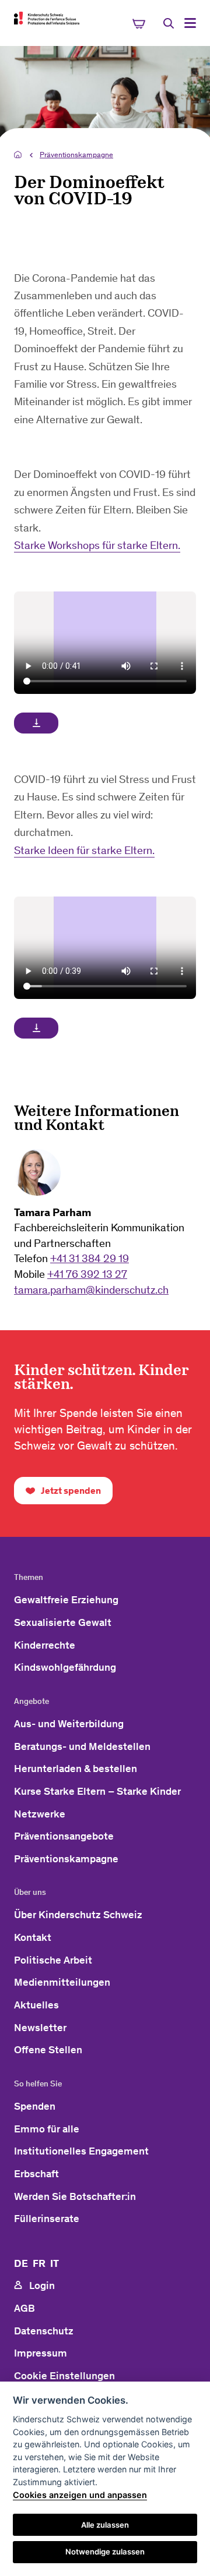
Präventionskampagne (76, 155)
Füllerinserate (47, 2219)
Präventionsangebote (64, 1836)
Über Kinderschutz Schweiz (78, 1915)
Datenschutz (44, 2331)
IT (55, 2263)
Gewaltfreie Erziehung (66, 1600)
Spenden (35, 2106)
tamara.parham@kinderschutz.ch (91, 1290)
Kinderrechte (45, 1645)
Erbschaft (36, 2174)
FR (39, 2263)
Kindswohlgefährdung (65, 1667)
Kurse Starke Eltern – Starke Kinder (97, 1791)
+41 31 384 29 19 (90, 1258)
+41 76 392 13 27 (87, 1274)
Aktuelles (36, 2005)
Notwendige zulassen (105, 2552)
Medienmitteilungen (62, 1982)
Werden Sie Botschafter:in (75, 2196)
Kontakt (33, 1937)
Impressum (41, 2353)
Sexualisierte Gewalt (63, 1622)
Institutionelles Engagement (81, 2151)
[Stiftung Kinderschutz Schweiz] (47, 18)
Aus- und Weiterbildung (69, 1724)
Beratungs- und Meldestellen (82, 1746)
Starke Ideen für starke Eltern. (84, 850)
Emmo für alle (47, 2129)
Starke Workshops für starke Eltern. (97, 545)
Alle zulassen (105, 2525)
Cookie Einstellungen (64, 2376)
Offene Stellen (48, 2050)
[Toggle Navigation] (190, 23)
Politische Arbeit (53, 1960)
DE (21, 2263)
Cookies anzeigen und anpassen (80, 2495)
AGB (24, 2308)
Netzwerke (40, 1814)
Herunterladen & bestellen (76, 1769)
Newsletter (40, 2028)
